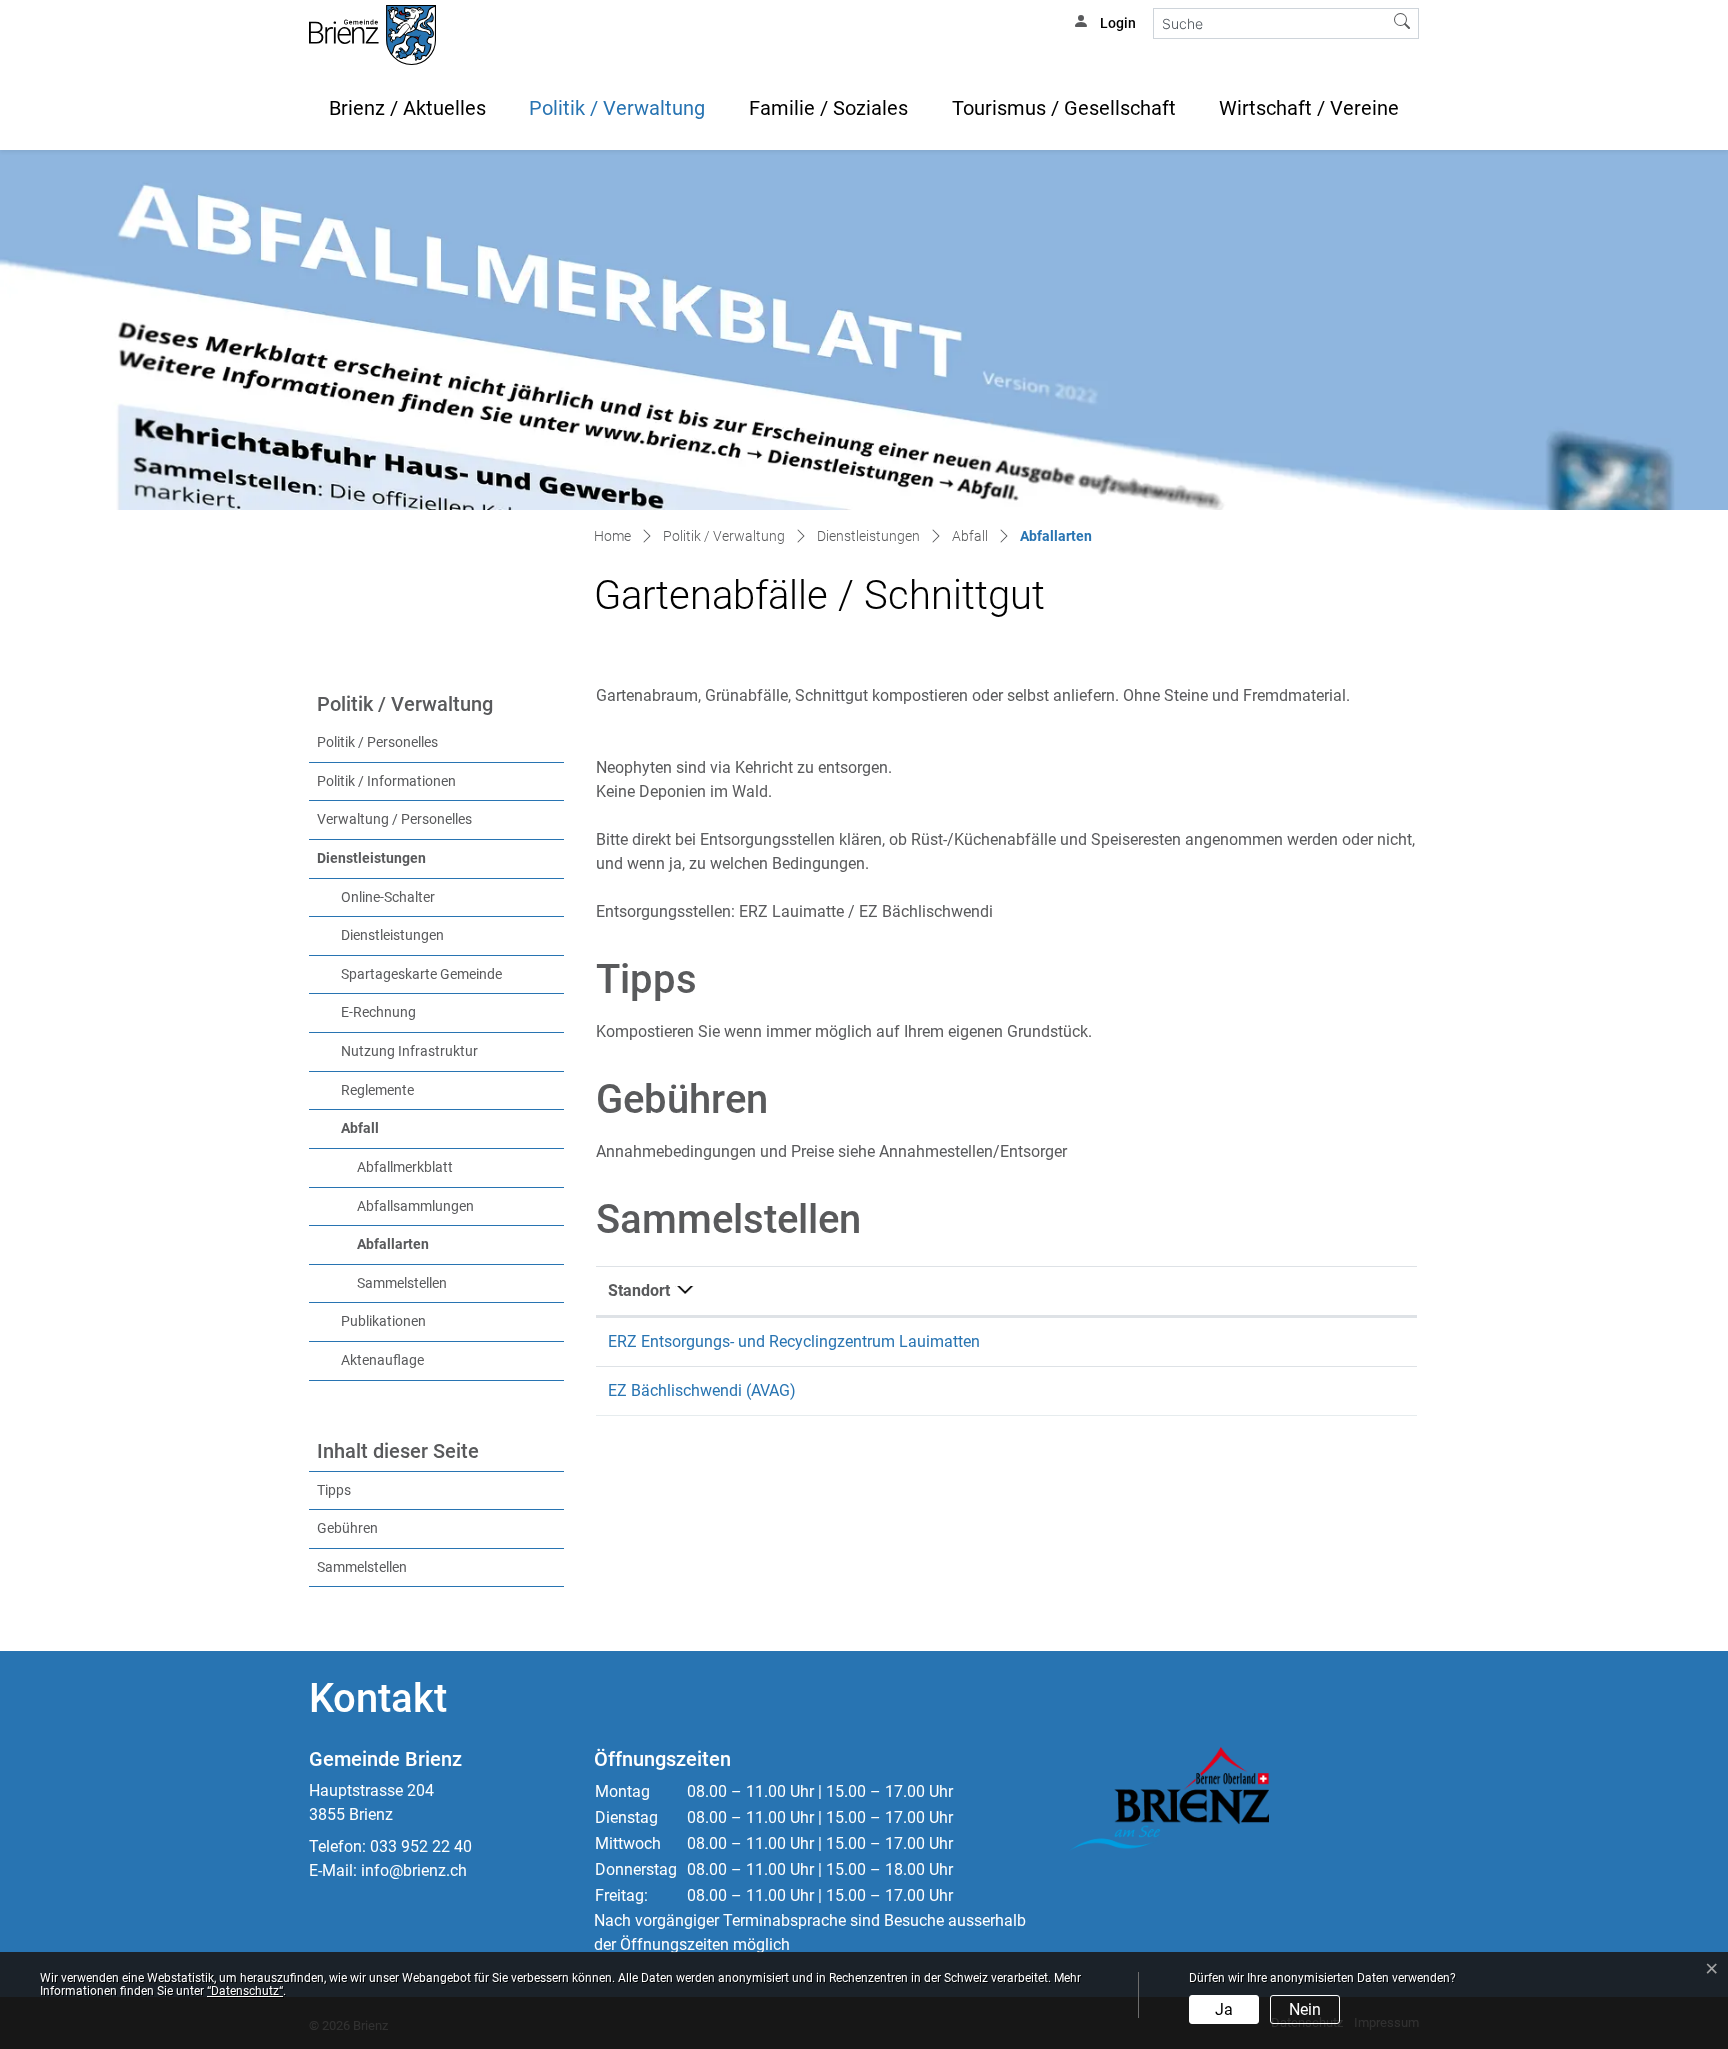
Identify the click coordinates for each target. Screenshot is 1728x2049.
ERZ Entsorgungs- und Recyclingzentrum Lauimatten (794, 1341)
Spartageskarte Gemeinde (421, 974)
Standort (639, 1290)
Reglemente (377, 1090)
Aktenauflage (382, 1360)
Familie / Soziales (828, 108)
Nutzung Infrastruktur (409, 1051)
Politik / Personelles (377, 742)
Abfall (360, 1128)
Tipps (334, 1490)
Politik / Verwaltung (617, 108)
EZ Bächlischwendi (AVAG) (702, 1390)
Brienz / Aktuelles (407, 108)
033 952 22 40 (421, 1846)
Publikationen (383, 1321)
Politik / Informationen (386, 781)
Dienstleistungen (371, 858)
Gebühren (347, 1528)
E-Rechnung (378, 1012)
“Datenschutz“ (245, 1991)
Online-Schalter (388, 897)
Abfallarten (434, 1244)
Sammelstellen (402, 1283)
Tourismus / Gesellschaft (1064, 108)
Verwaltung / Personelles (394, 819)
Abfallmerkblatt (405, 1167)
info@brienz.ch (414, 1870)
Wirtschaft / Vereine (1309, 108)
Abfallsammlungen (415, 1206)
